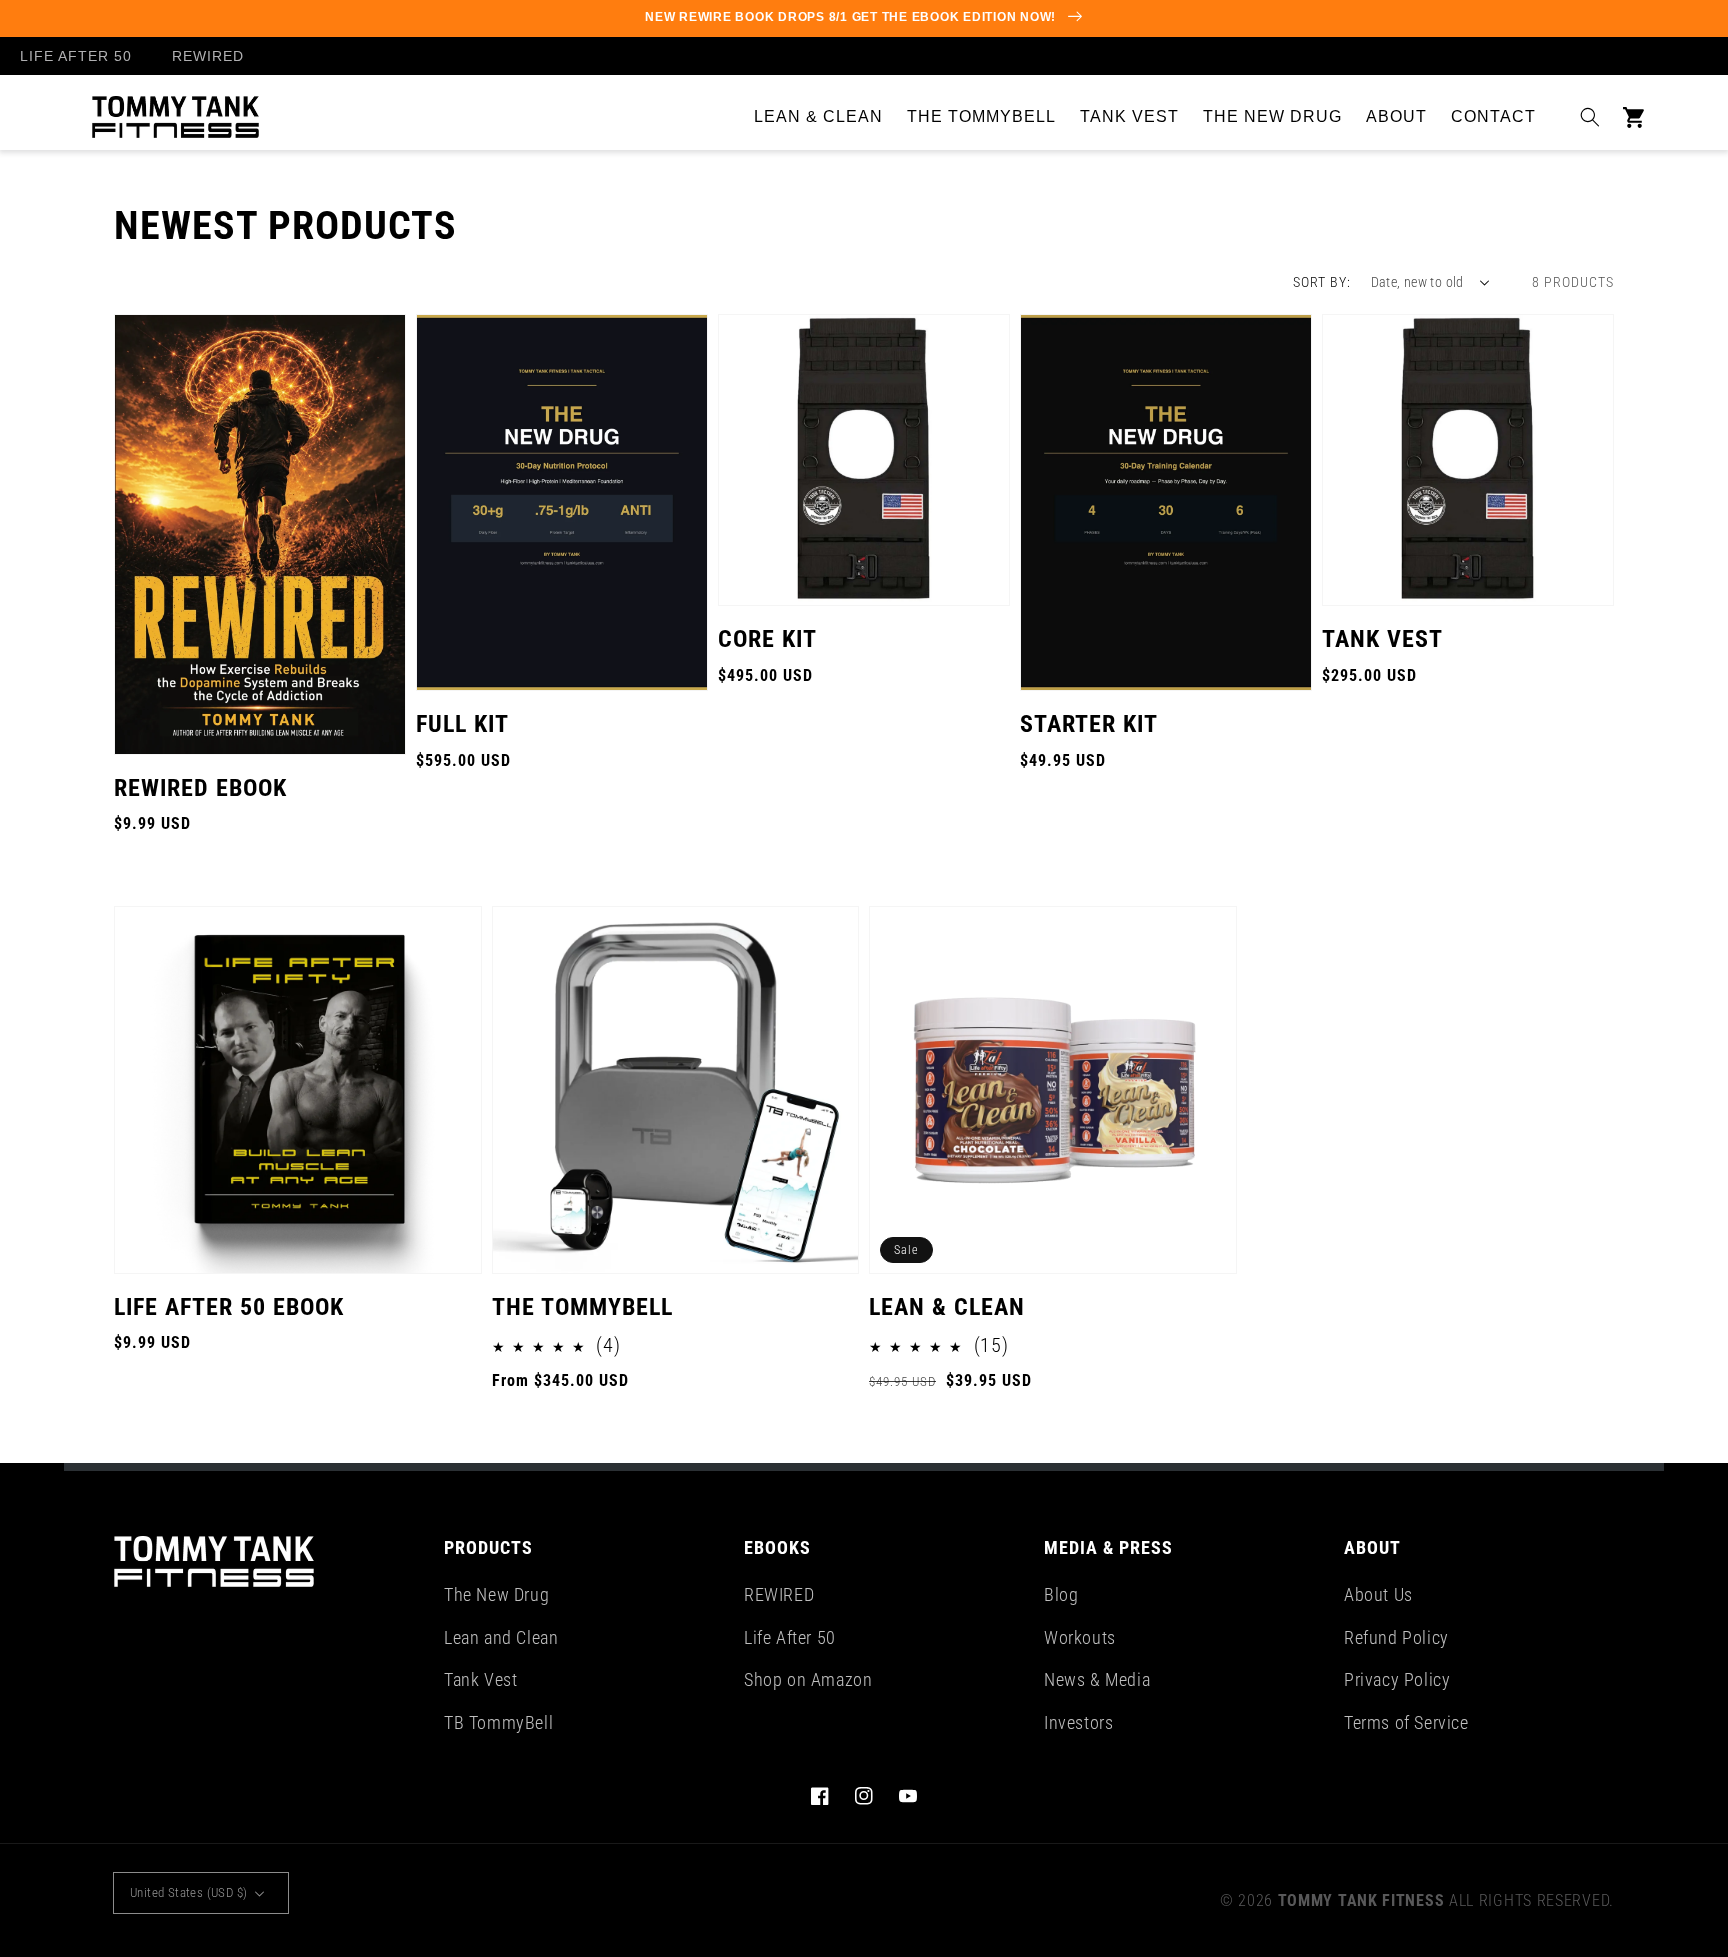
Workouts (1080, 1637)
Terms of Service (1406, 1722)
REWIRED (779, 1594)
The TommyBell (582, 1307)
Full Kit (462, 724)
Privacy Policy (1397, 1679)
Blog (1061, 1594)
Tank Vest (1382, 639)
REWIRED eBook (200, 788)
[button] (1590, 117)
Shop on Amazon (808, 1679)
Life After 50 (790, 1637)
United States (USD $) (188, 1892)
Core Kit (767, 639)
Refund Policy (1396, 1637)
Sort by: (1322, 282)
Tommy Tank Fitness (1361, 1900)
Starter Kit (1089, 724)
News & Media (1097, 1679)
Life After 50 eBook (229, 1307)
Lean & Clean (947, 1307)
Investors (1078, 1722)
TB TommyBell (498, 1722)
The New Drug (496, 1594)
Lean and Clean (501, 1637)
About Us (1378, 1594)
